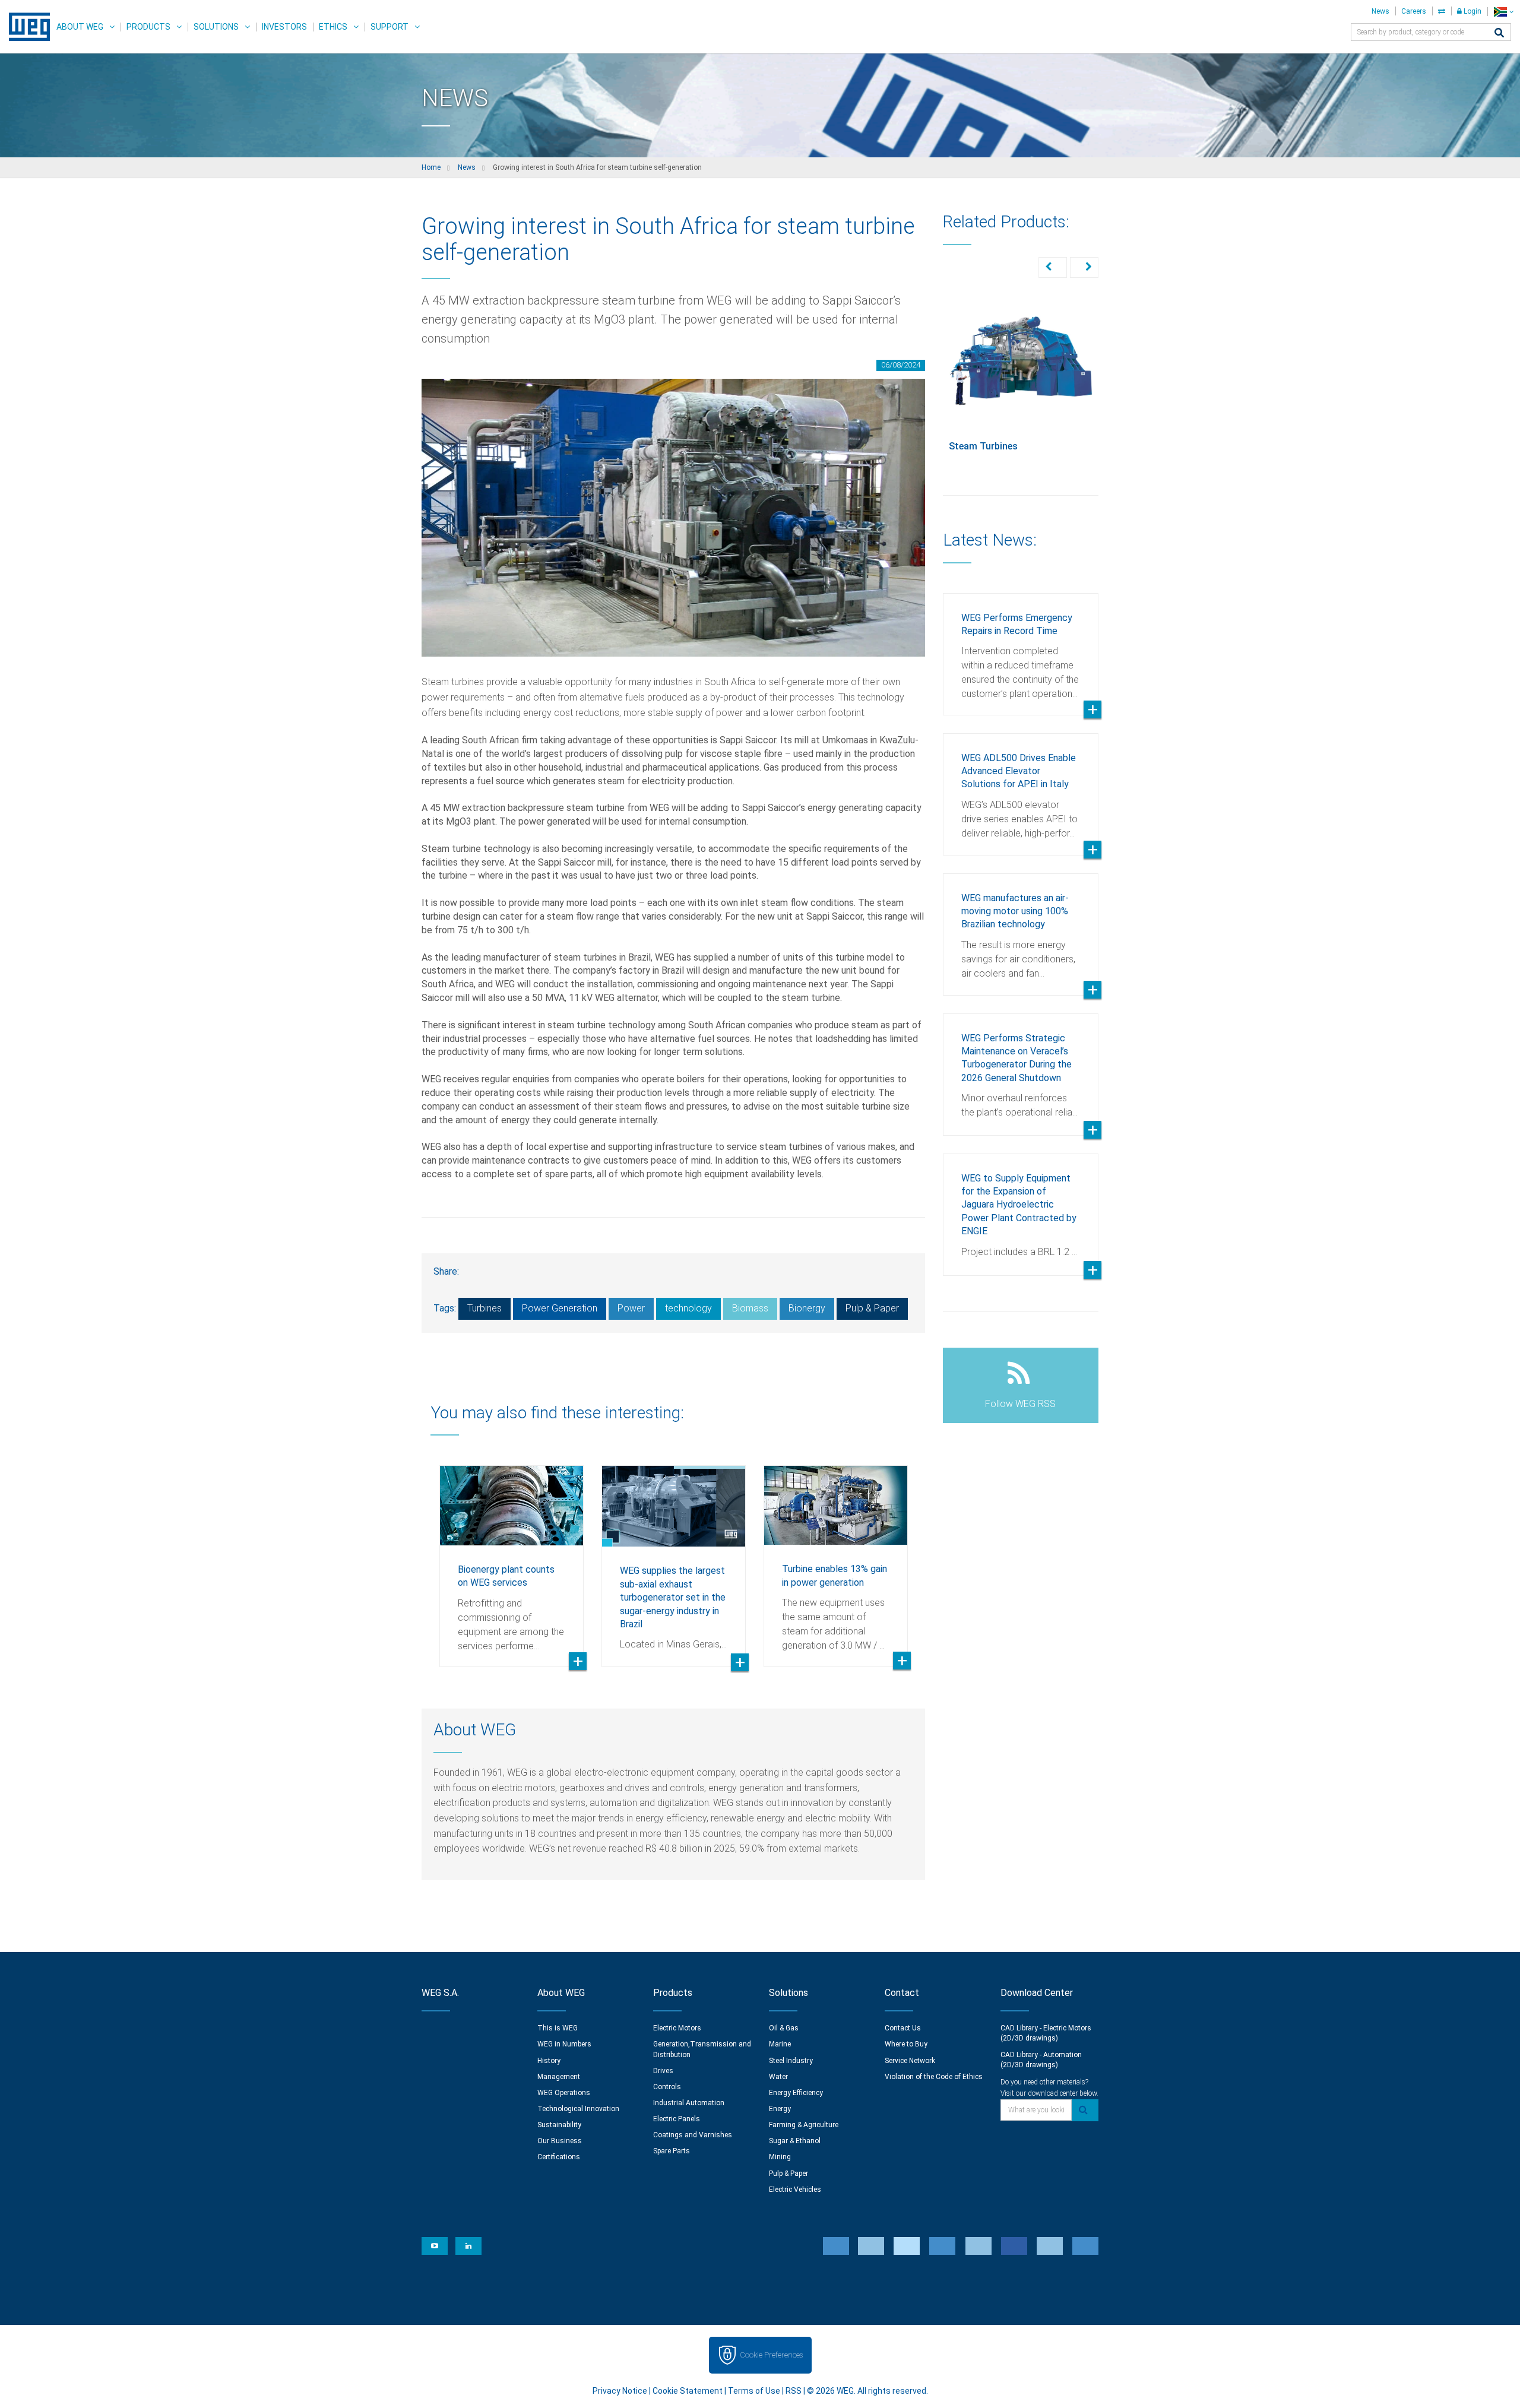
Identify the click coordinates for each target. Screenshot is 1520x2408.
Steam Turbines (983, 446)
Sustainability (559, 2125)
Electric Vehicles (795, 2190)
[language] (1504, 12)
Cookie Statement (688, 2391)
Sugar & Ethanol (795, 2141)
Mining (780, 2157)
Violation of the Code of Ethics (934, 2077)
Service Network (910, 2061)
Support (389, 27)
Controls (667, 2087)
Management (559, 2077)
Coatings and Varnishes (693, 2135)
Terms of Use (754, 2391)
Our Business (560, 2141)
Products (148, 27)
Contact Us (903, 2028)
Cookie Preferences (771, 2355)
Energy (780, 2109)
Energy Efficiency (796, 2093)
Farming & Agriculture (804, 2125)
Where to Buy (906, 2044)
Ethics (333, 27)
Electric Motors (677, 2028)
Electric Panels (677, 2119)
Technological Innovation (578, 2109)
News (1380, 11)
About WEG (80, 27)
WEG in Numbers (564, 2044)
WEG (25, 27)
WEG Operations (564, 2093)
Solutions (216, 27)
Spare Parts (672, 2151)
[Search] (1499, 34)
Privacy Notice (620, 2391)
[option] (512, 1557)
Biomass (750, 1308)
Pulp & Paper (872, 1308)
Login (1472, 11)
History (549, 2061)
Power (631, 1308)
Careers (1414, 11)
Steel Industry (791, 2061)
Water (778, 2077)
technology (688, 1308)
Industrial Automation (689, 2103)
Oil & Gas (784, 2028)
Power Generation (560, 1308)
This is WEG (558, 2028)
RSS (794, 2391)
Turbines (484, 1308)
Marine (780, 2044)
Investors (284, 27)
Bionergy (807, 1308)
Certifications (559, 2157)
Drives (663, 2071)
